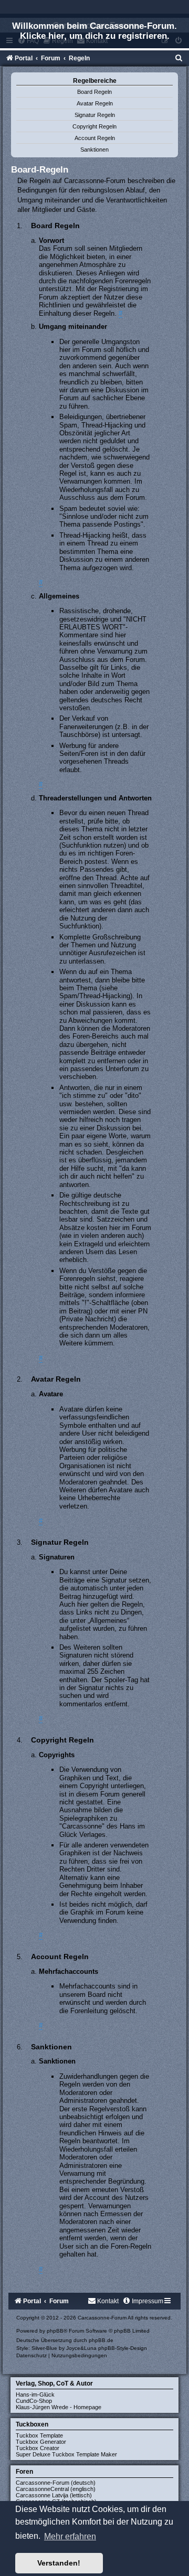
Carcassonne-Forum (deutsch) (56, 2483)
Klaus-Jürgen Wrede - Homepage (59, 2407)
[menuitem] (179, 58)
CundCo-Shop (34, 2401)
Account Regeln (95, 138)
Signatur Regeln (95, 115)
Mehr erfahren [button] (70, 2536)
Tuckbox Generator (41, 2442)
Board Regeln (94, 92)
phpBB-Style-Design (123, 2348)
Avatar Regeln (95, 103)
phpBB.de (101, 2340)
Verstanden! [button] (59, 2563)
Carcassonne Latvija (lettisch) (54, 2495)
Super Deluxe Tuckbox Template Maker (66, 2454)
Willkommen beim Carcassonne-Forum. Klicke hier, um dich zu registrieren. (94, 31)
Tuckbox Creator (38, 2448)
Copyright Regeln (94, 126)
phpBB (55, 2331)
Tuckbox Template (39, 2435)
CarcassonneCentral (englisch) (56, 2489)
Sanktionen (94, 149)
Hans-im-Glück (35, 2395)
